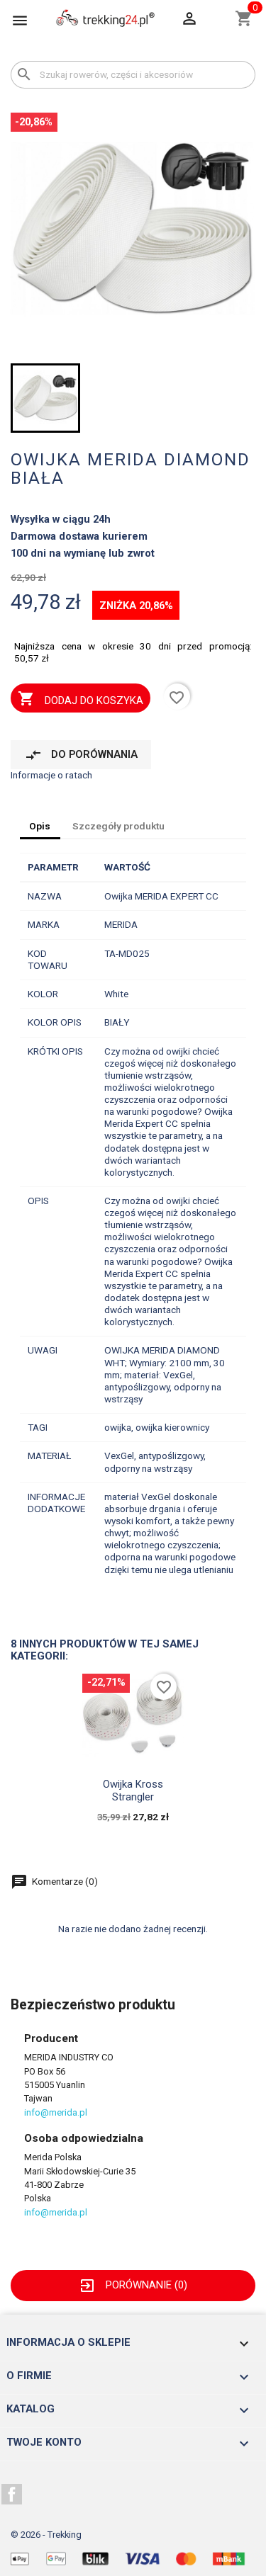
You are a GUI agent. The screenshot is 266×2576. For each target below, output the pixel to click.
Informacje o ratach (51, 775)
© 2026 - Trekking (46, 2535)
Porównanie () (133, 2285)
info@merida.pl (56, 2112)
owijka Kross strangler (133, 1791)
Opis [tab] (40, 826)
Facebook (12, 2495)
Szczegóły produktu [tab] (118, 826)
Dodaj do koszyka (80, 698)
